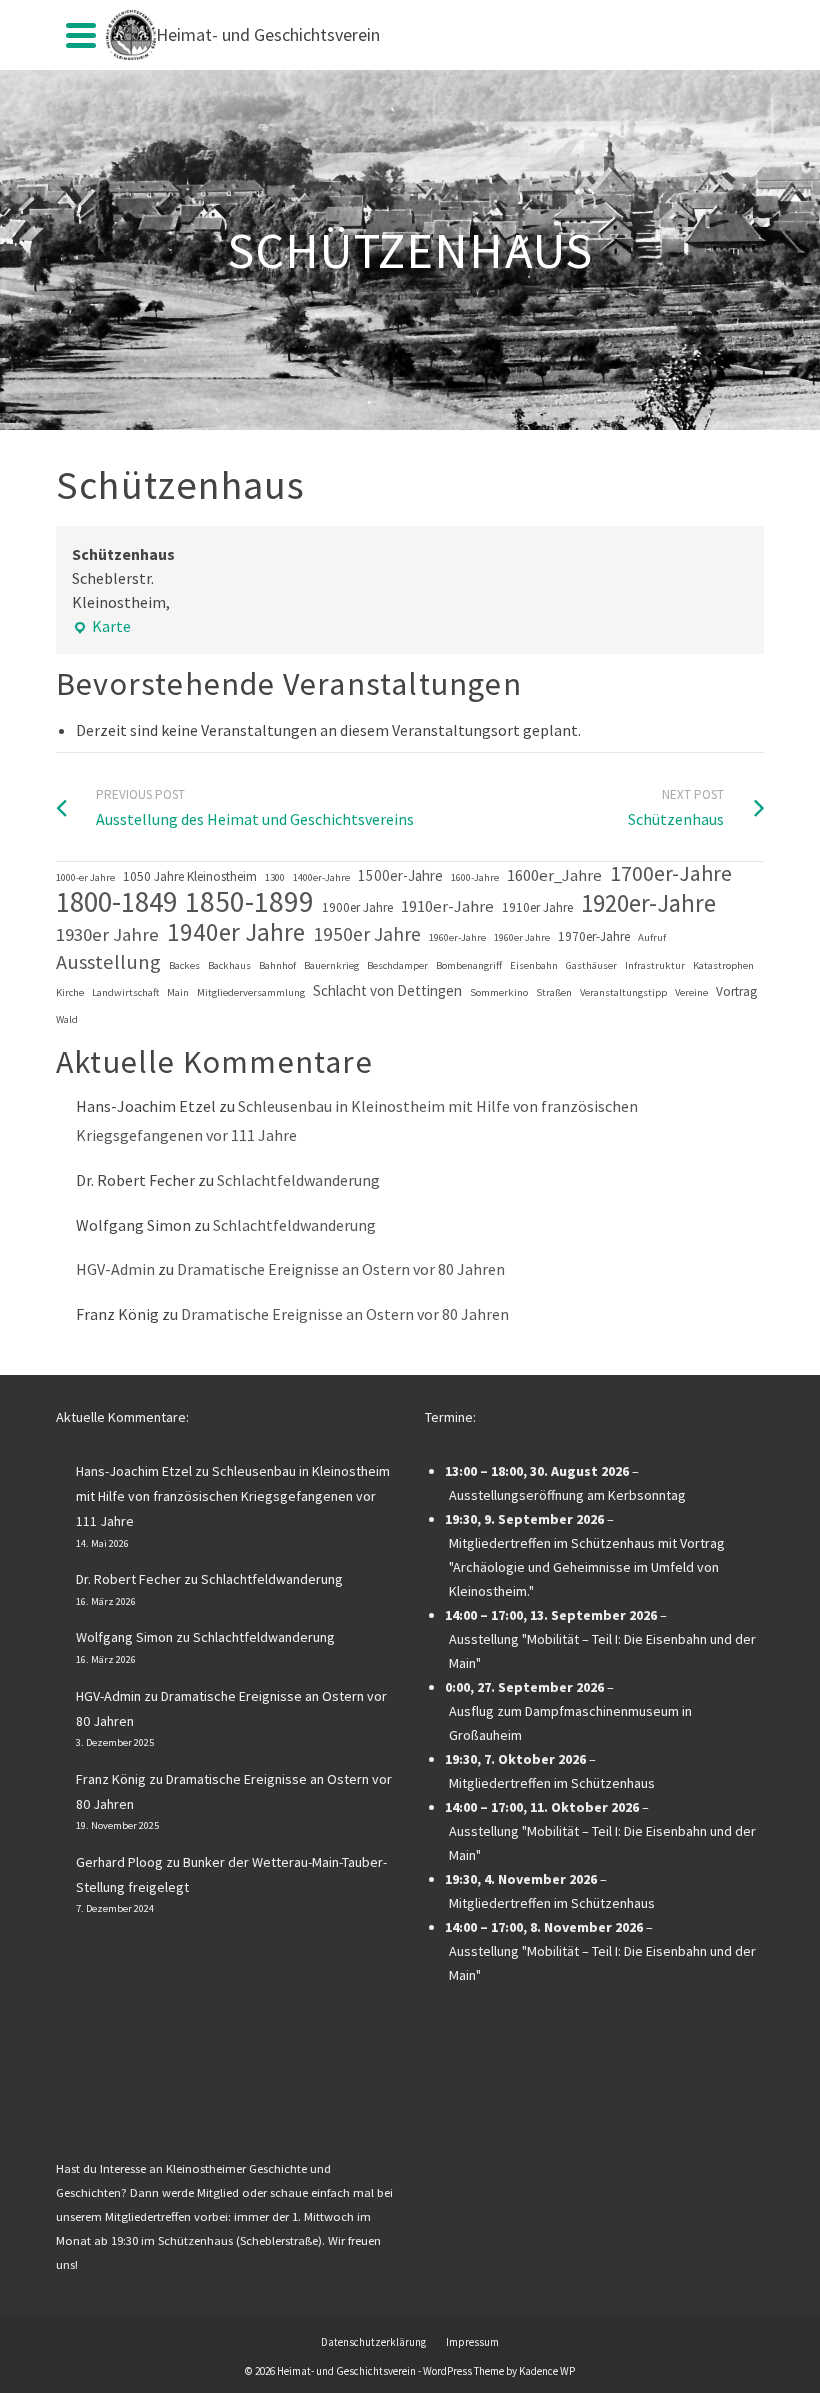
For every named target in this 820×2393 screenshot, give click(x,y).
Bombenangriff (469, 965)
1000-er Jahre (85, 877)
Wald (67, 1019)
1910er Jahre (537, 907)
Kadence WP (547, 2371)
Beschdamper (397, 965)
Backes (184, 965)
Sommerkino (499, 992)
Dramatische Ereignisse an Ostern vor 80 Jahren (341, 1269)
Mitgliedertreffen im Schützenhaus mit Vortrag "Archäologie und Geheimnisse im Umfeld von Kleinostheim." (587, 1567)
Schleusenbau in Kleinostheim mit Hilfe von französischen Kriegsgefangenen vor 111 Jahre (233, 1496)
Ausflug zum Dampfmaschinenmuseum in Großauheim (570, 1723)
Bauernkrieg (331, 965)
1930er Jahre (107, 934)
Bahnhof (277, 965)
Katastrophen (723, 965)
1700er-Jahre (671, 874)
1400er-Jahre (321, 877)
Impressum (472, 2342)
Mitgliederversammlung (251, 992)
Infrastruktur (655, 965)
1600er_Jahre (554, 875)
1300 (275, 877)
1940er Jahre (236, 932)
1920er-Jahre (648, 904)
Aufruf (652, 937)
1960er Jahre (522, 937)
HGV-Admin (115, 1269)
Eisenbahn (534, 965)
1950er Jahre (367, 934)
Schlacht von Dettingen (387, 990)
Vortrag (736, 991)
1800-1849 (116, 902)
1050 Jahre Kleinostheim (190, 876)
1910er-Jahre (447, 906)
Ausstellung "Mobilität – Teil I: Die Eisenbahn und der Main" (602, 1651)
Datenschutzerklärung (373, 2342)
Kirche (70, 992)
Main (178, 992)
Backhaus (229, 965)
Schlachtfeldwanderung (298, 1180)
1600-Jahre (475, 877)
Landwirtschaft (125, 992)
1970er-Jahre (594, 936)
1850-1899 (249, 902)
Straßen (554, 992)
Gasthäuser (591, 965)
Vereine (691, 992)
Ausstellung (108, 962)
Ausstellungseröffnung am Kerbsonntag (567, 1495)
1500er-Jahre (400, 875)
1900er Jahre (357, 907)
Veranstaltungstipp (623, 992)
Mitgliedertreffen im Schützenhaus (552, 1783)
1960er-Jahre (457, 937)
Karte (101, 627)
